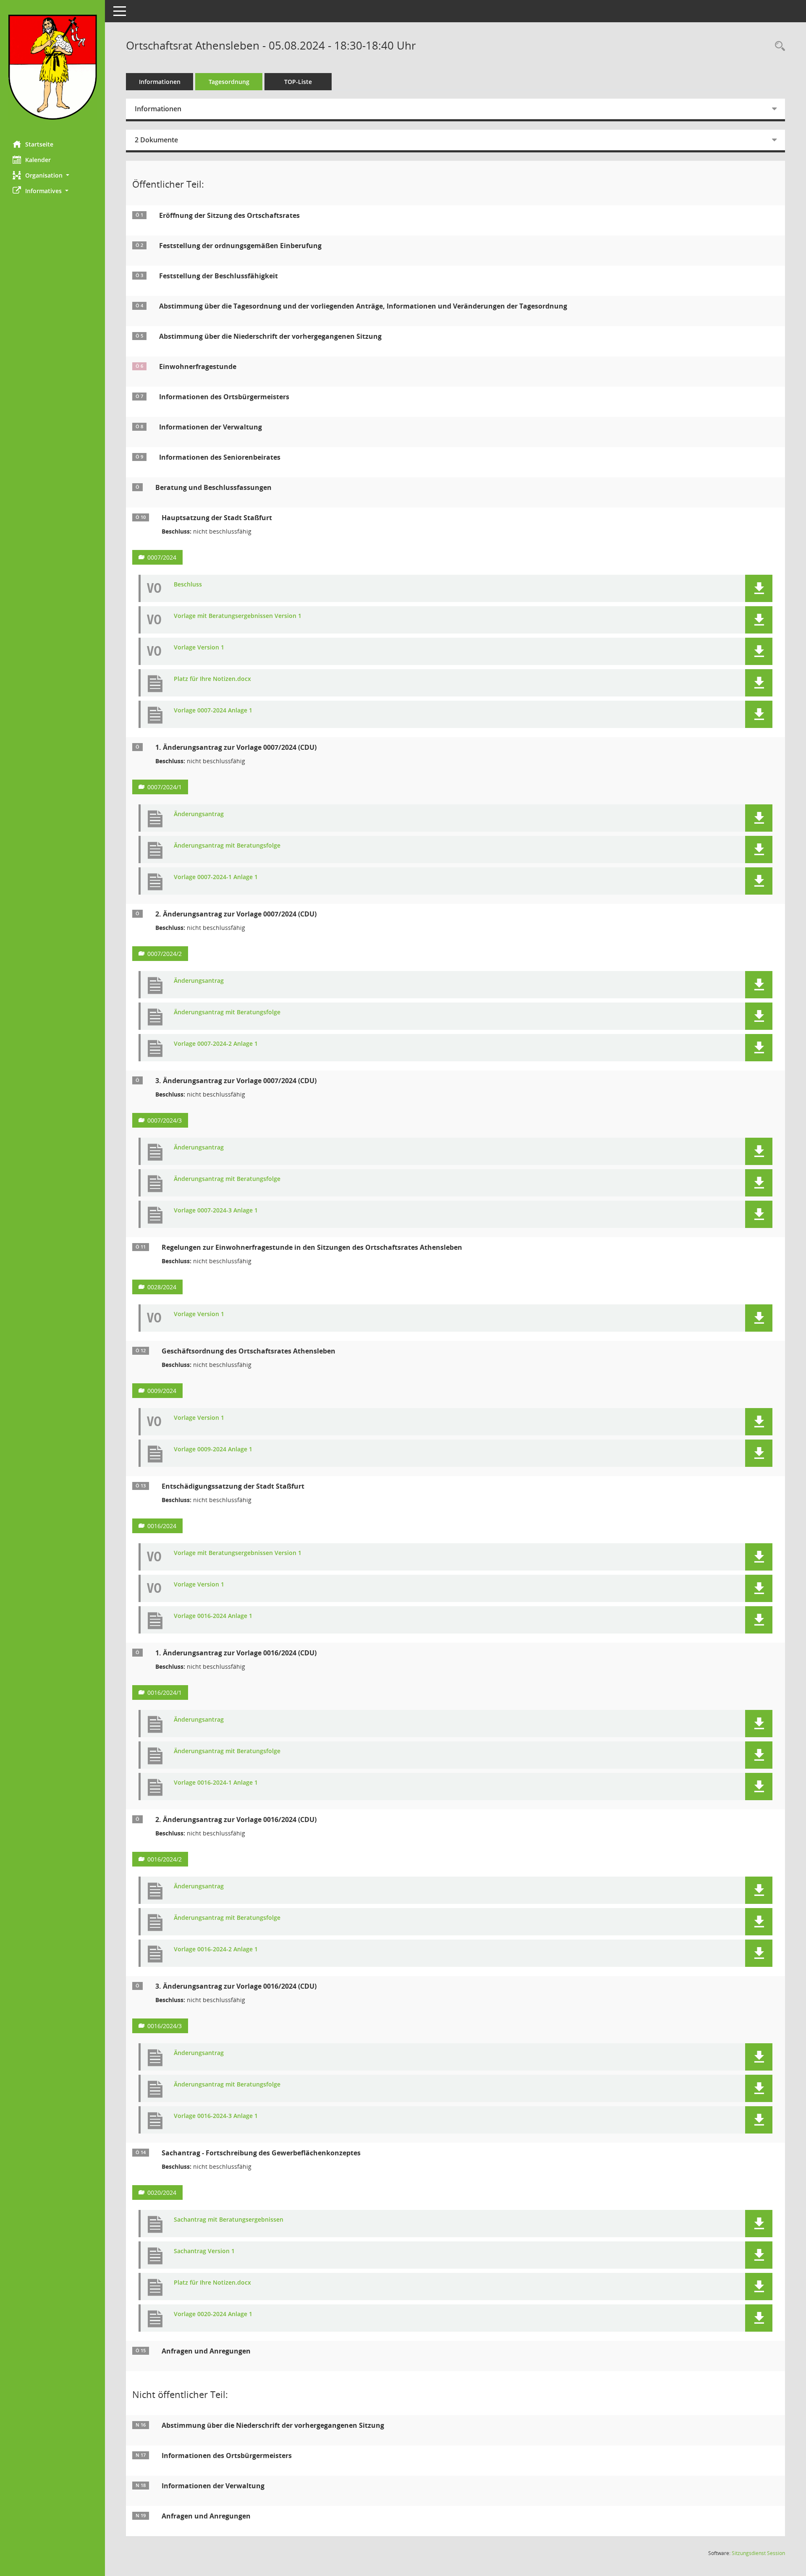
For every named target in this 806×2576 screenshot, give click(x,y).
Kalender (38, 160)
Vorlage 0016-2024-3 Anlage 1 (216, 2116)
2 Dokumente (156, 140)
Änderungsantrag (199, 814)
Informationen (160, 82)
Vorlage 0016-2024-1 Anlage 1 (216, 1783)
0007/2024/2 (165, 954)
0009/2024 (162, 1391)
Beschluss (188, 585)
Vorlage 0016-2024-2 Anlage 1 (216, 1949)
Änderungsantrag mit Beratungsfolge (227, 846)
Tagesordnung (229, 82)
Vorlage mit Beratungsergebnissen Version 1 (238, 616)
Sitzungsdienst (758, 2553)
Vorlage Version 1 (199, 648)
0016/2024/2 (165, 1859)
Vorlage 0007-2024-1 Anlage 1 (216, 877)
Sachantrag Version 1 (204, 2251)
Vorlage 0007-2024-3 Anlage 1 (216, 1211)
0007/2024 (162, 557)
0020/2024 (162, 2192)
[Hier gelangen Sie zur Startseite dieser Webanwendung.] (52, 67)
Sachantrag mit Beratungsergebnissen (229, 2220)
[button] (52, 175)
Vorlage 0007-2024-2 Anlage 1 (216, 1044)
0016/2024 (162, 1526)
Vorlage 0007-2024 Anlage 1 (213, 711)
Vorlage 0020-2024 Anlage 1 (213, 2314)
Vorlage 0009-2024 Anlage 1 (213, 1449)
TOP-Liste (298, 82)
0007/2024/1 (165, 787)
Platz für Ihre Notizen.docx (212, 679)
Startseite (39, 144)
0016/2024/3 (165, 2026)
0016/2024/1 (165, 1692)
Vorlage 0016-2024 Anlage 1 (213, 1616)
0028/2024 (162, 1287)
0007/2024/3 (165, 1120)
